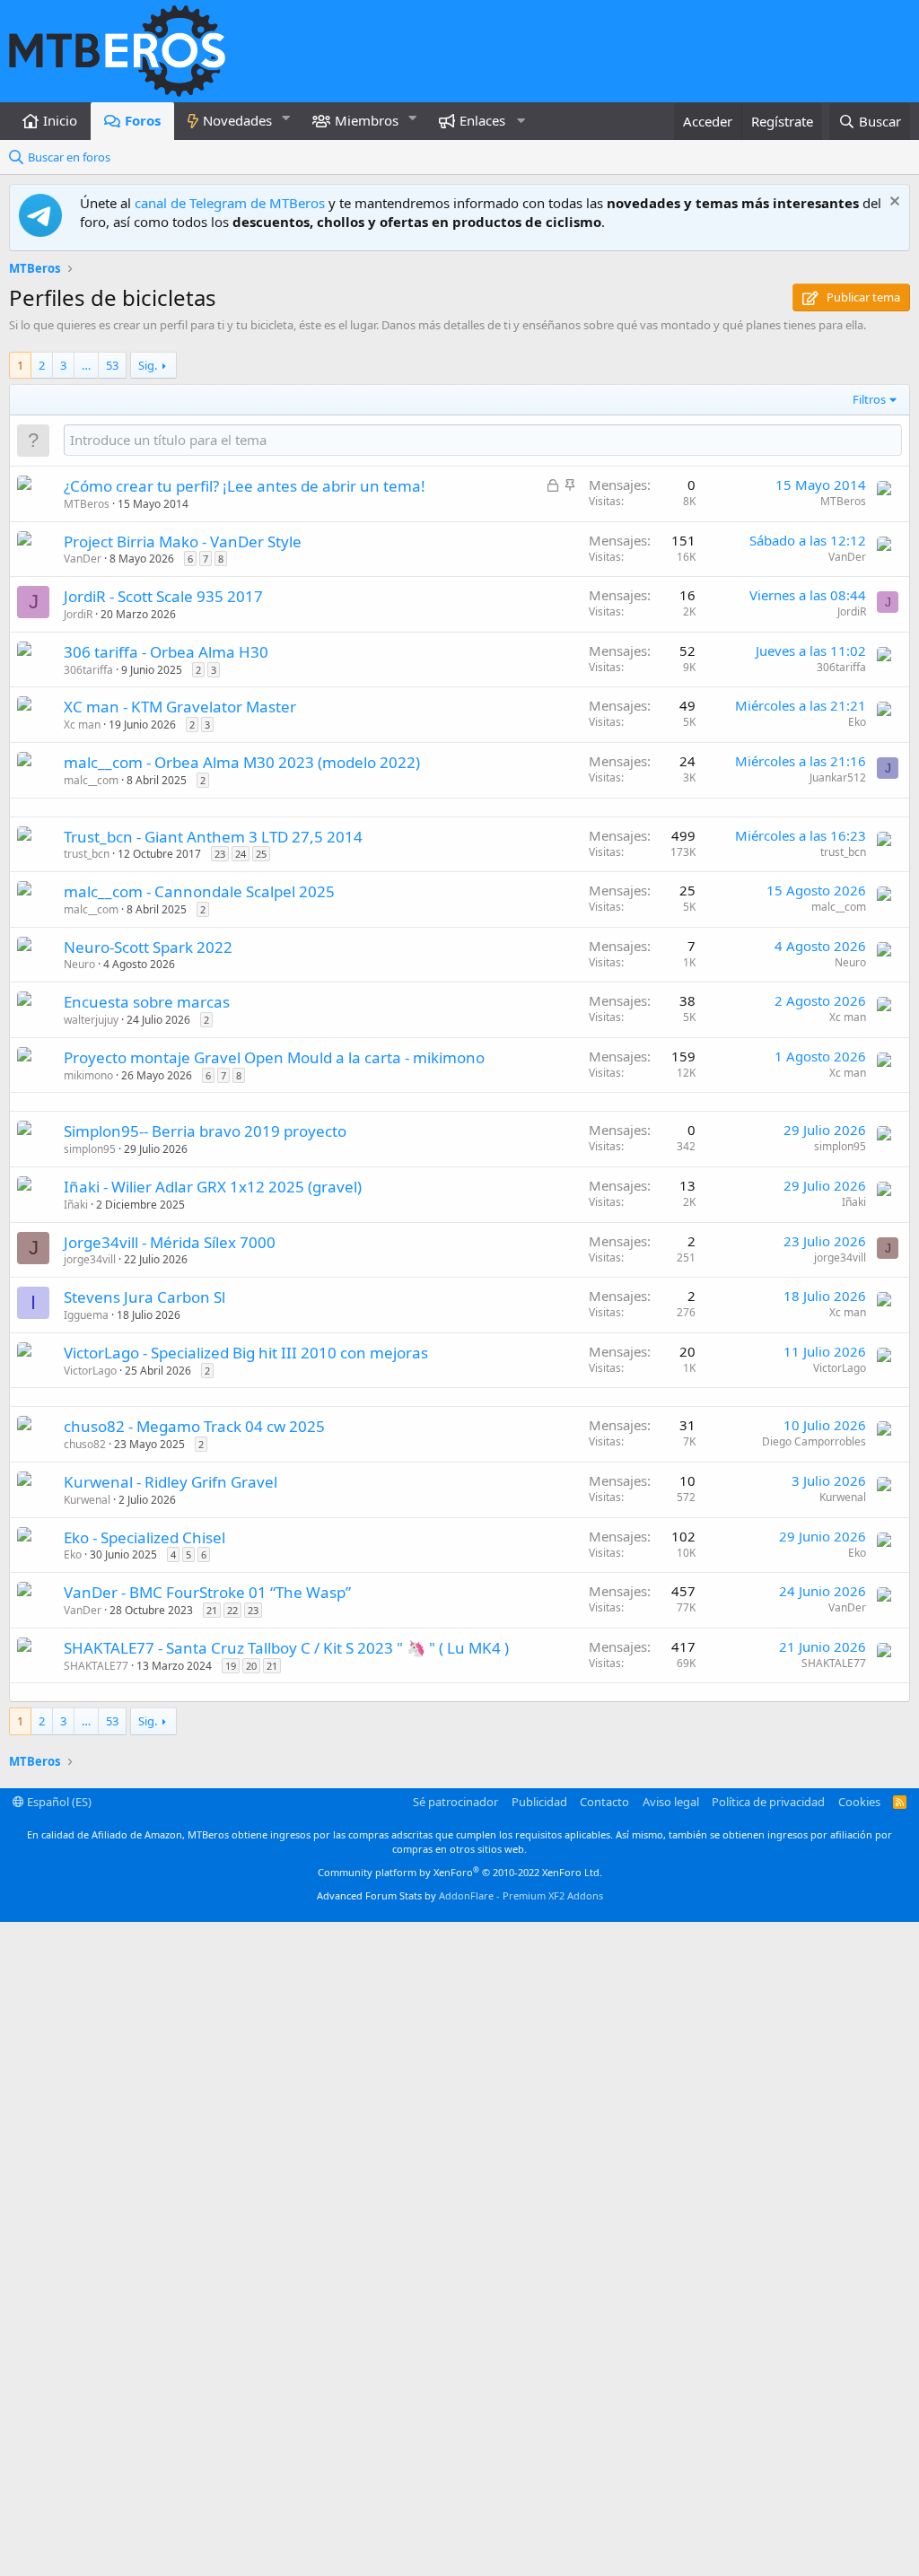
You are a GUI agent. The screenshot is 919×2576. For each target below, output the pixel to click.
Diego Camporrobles (814, 1441)
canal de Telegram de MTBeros (230, 203)
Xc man (82, 725)
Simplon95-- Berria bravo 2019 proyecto (205, 1131)
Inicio (60, 120)
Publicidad (539, 1802)
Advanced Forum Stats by (460, 1895)
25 (261, 854)
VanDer (83, 559)
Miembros (367, 120)
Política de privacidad (768, 1802)
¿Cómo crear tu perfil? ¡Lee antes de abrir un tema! (245, 486)
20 (251, 1666)
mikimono (88, 1075)
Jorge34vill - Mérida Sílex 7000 (170, 1242)
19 (231, 1666)
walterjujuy (91, 1020)
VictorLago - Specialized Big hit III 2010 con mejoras (246, 1353)
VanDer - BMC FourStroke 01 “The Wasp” (207, 1592)
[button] (286, 118)
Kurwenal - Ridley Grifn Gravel (171, 1482)
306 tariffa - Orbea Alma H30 (166, 652)
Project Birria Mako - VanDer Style (183, 541)
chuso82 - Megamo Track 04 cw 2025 (194, 1426)
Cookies (859, 1802)
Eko (857, 722)
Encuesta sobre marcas (147, 1002)
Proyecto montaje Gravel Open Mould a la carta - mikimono (274, 1057)
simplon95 (90, 1149)
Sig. (148, 365)
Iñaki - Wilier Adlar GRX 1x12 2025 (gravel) (213, 1187)
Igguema (86, 1315)
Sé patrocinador (455, 1802)
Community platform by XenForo (460, 1872)
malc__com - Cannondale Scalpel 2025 (199, 891)
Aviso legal (671, 1802)
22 (232, 1610)
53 (112, 365)
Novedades (237, 120)
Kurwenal (87, 1500)
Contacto (604, 1802)
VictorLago (90, 1371)
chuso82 (85, 1444)
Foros (143, 120)
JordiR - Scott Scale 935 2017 (163, 596)
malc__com (91, 780)
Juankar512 (838, 777)
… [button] (86, 365)
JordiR (78, 614)
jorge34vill (90, 1259)
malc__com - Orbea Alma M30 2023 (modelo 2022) (242, 762)
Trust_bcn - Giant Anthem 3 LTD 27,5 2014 (213, 837)
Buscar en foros (69, 157)
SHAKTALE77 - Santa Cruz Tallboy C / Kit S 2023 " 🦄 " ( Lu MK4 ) (286, 1648)
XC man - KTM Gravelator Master (180, 707)
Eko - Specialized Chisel (144, 1537)
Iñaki (76, 1205)
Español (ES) (58, 1802)
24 (241, 854)
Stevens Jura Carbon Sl (144, 1297)
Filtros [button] (869, 399)
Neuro (79, 964)
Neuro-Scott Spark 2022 (148, 947)
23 (220, 854)
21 (212, 1610)
